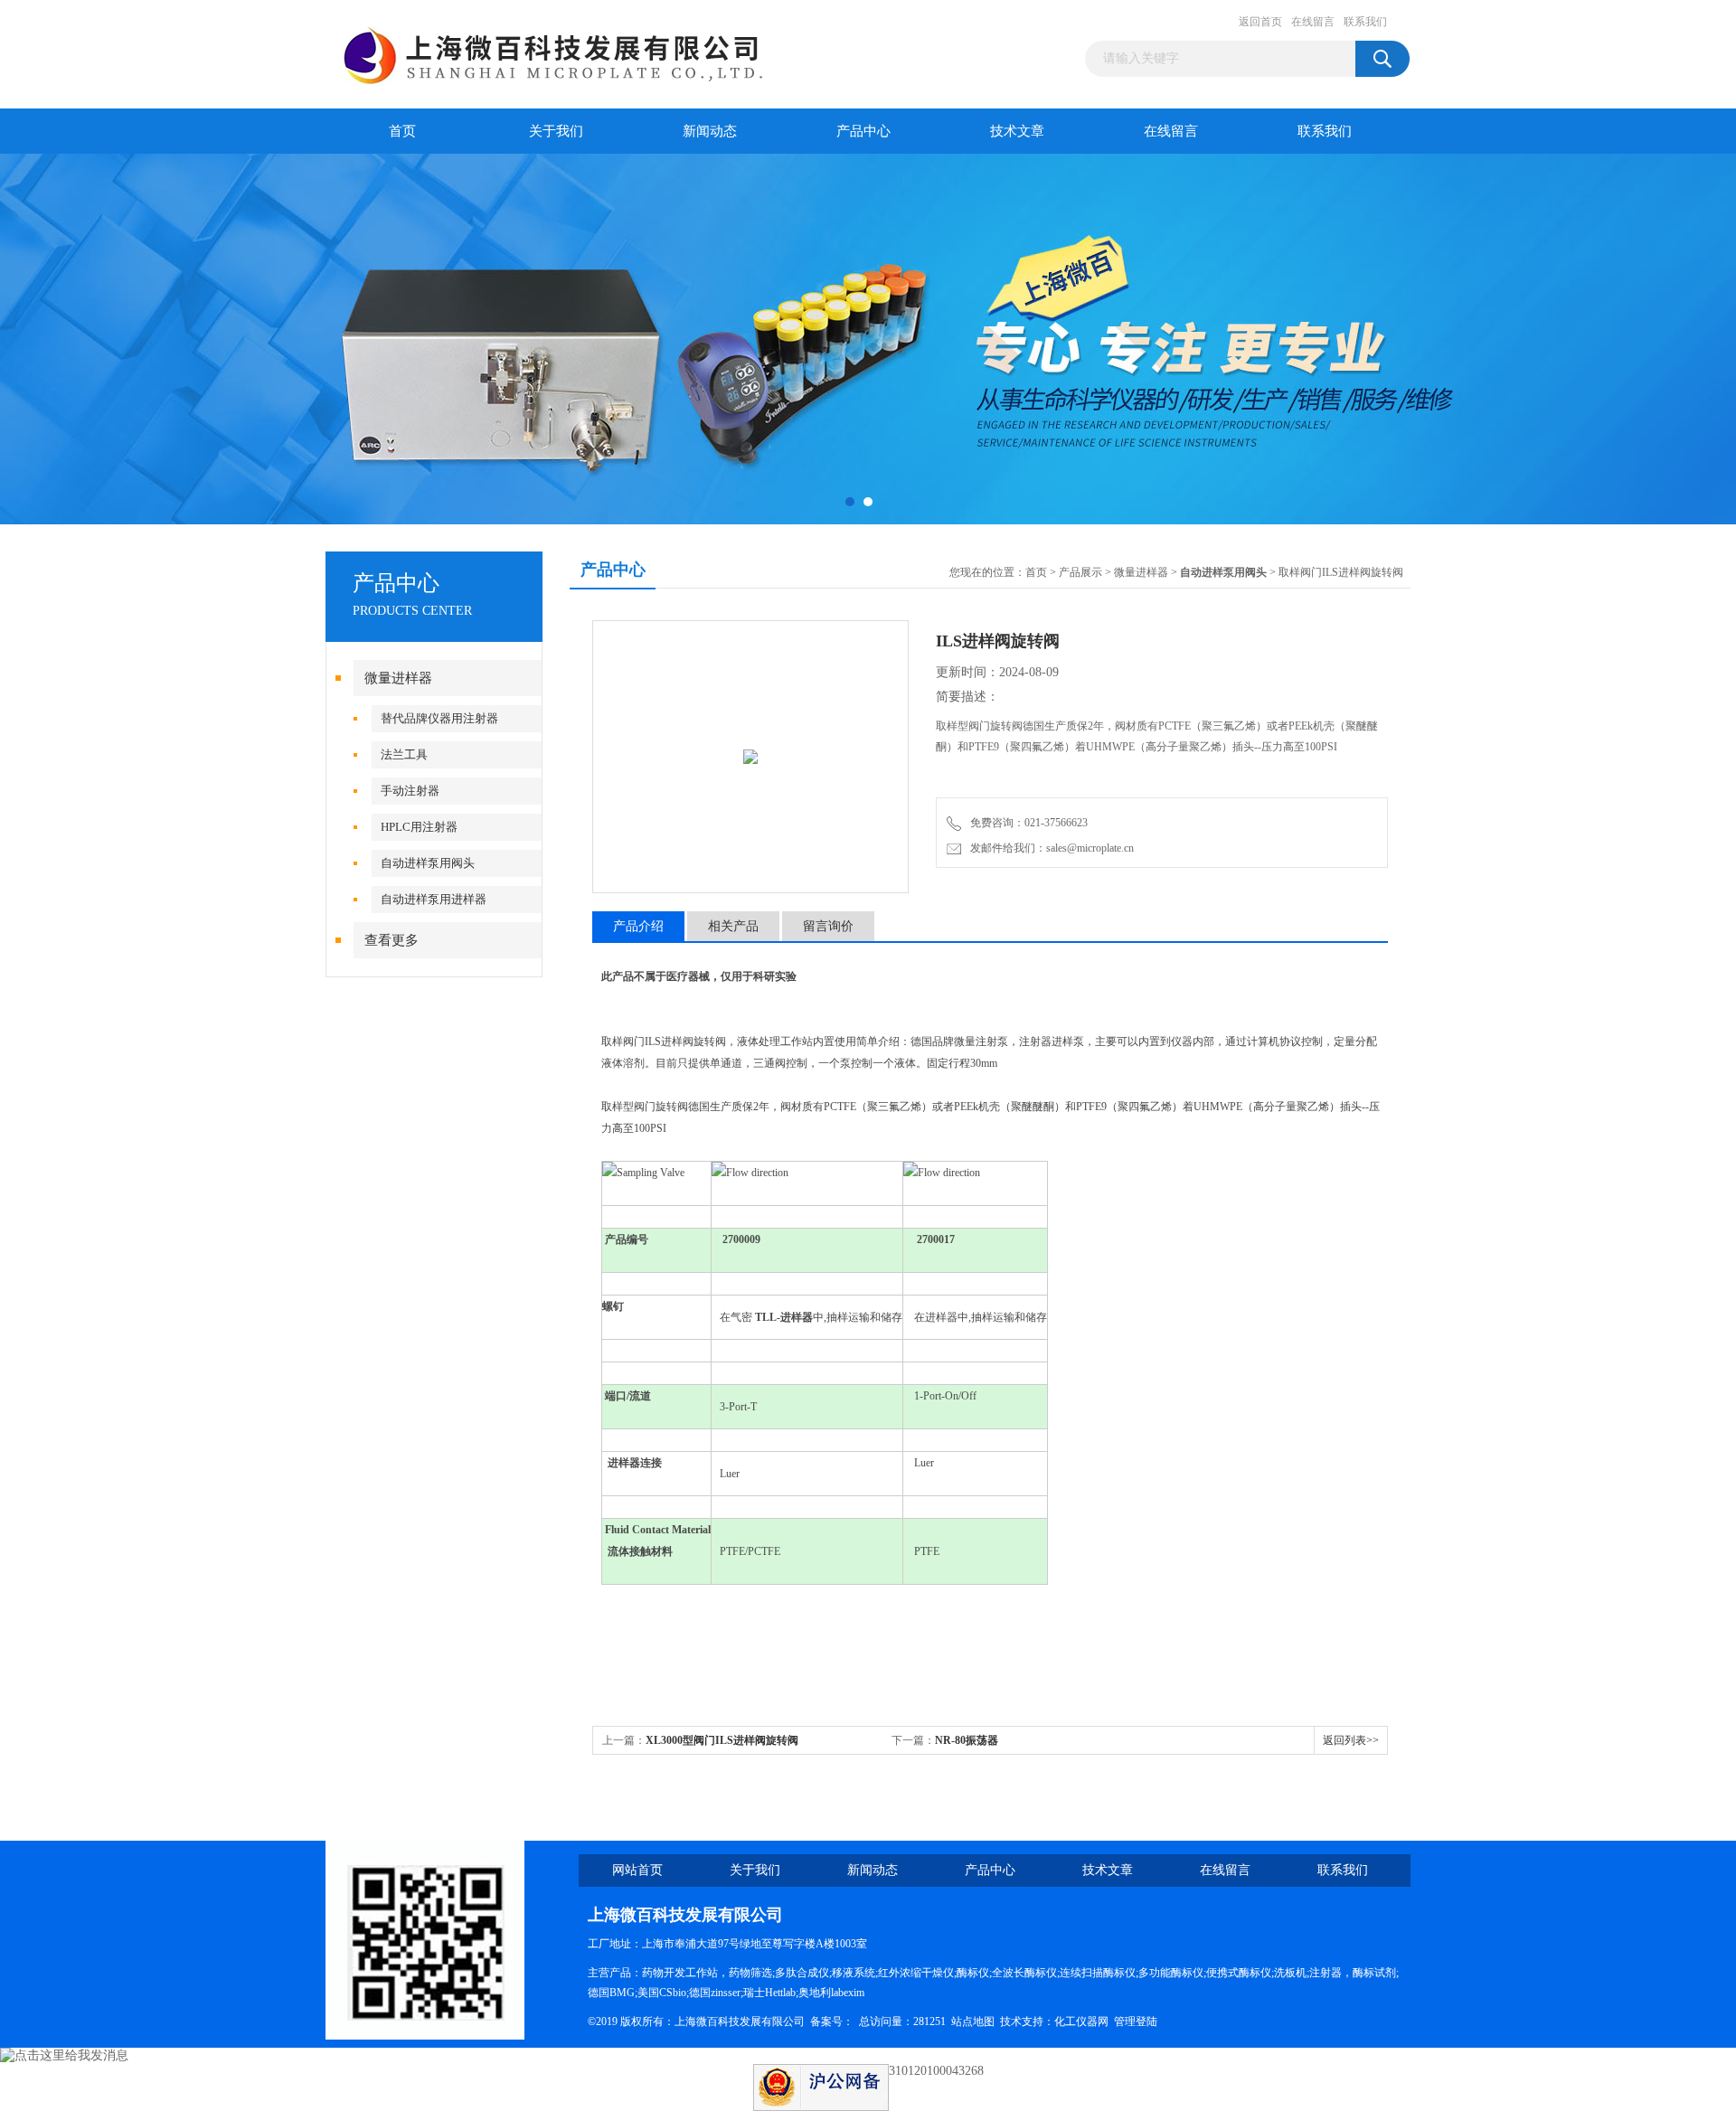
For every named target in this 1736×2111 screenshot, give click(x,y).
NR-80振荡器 (967, 1740)
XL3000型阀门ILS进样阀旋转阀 (722, 1740)
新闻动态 (710, 131)
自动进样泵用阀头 (428, 863)
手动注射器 (410, 791)
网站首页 (637, 1870)
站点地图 (973, 2021)
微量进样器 (398, 678)
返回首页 (1260, 22)
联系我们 (1365, 22)
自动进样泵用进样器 (434, 899)
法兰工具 (404, 754)
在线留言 (1313, 22)
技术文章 (1017, 131)
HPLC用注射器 (419, 827)
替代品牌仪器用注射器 (439, 718)
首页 (402, 131)
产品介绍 (638, 926)
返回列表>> (1351, 1740)
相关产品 (733, 926)
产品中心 (863, 131)
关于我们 (556, 131)
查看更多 (392, 940)
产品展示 (1080, 572)
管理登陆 (1136, 2021)
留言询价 (828, 926)
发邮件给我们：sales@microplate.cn (1049, 848)
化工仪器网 (1081, 2021)
